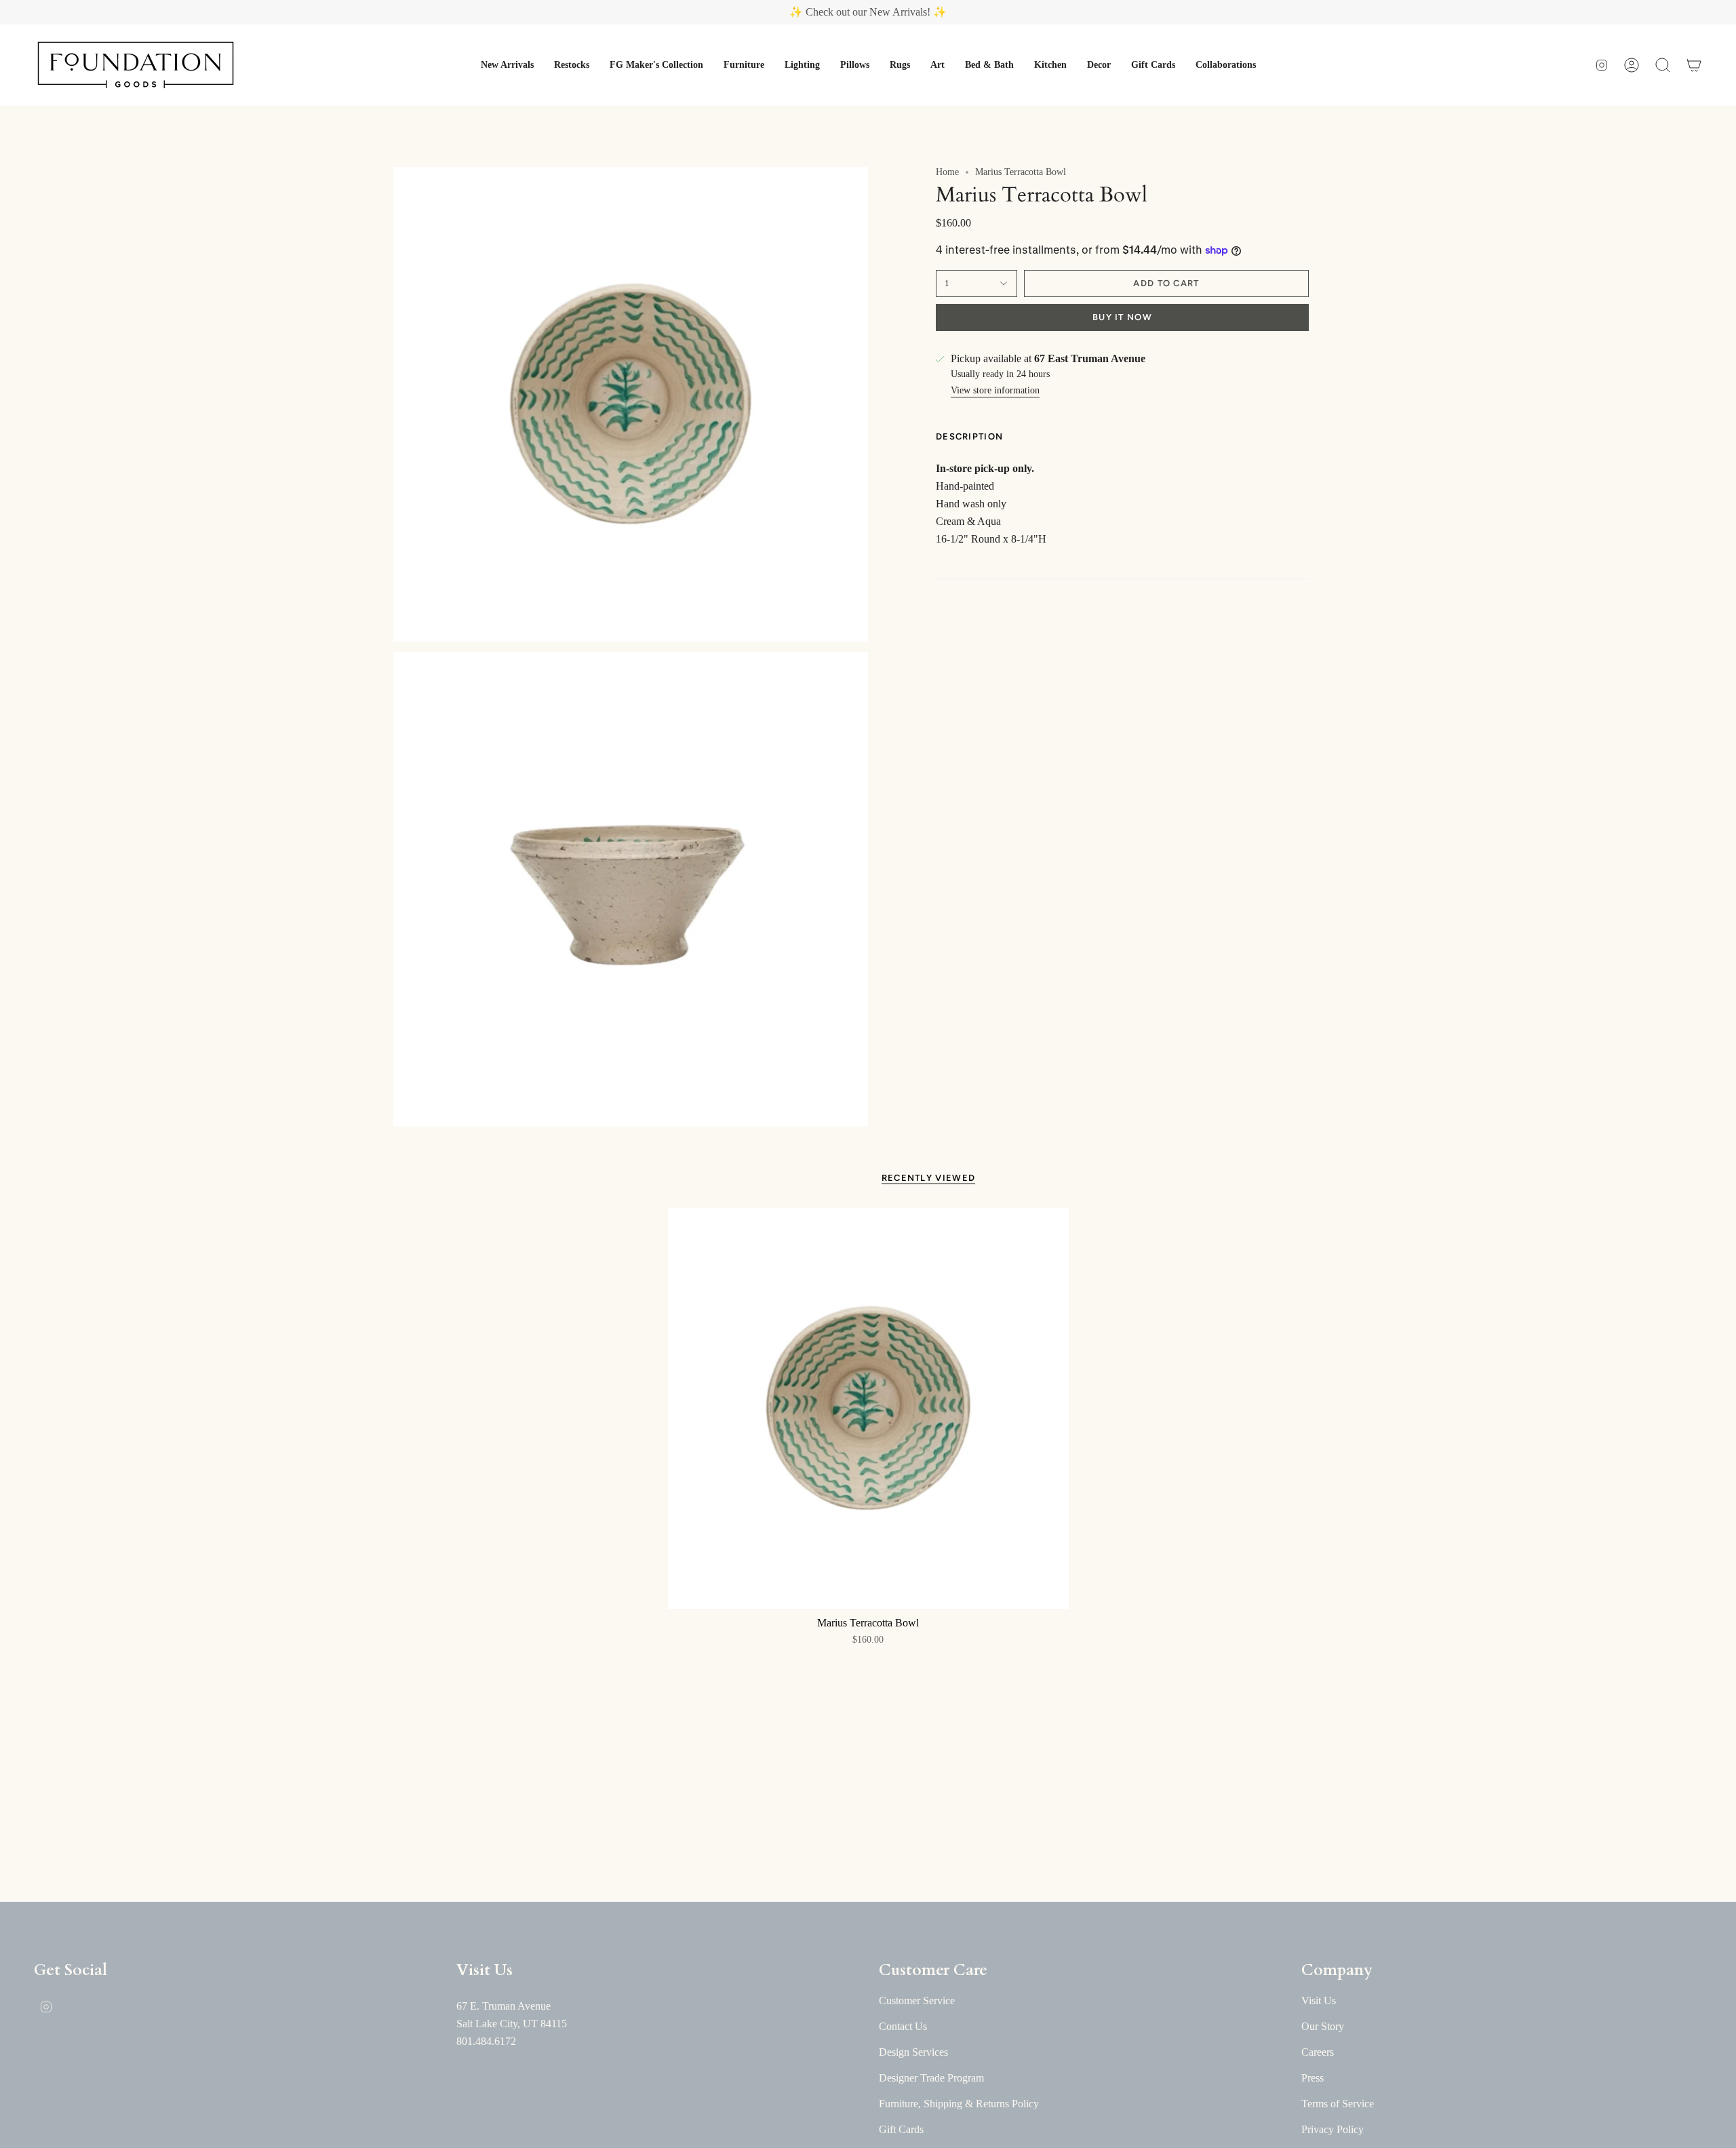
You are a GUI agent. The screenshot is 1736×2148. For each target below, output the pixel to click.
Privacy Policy (1333, 2129)
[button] (507, 65)
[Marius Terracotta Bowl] (868, 1408)
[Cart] (1694, 65)
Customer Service (917, 2000)
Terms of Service (1338, 2104)
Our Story (1323, 2026)
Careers (1318, 2052)
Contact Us (903, 2026)
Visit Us (1319, 2000)
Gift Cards (901, 2129)
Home (947, 172)
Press (1313, 2078)
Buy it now (1122, 317)
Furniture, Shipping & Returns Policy (959, 2104)
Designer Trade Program (931, 2078)
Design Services (913, 2052)
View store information (995, 390)
